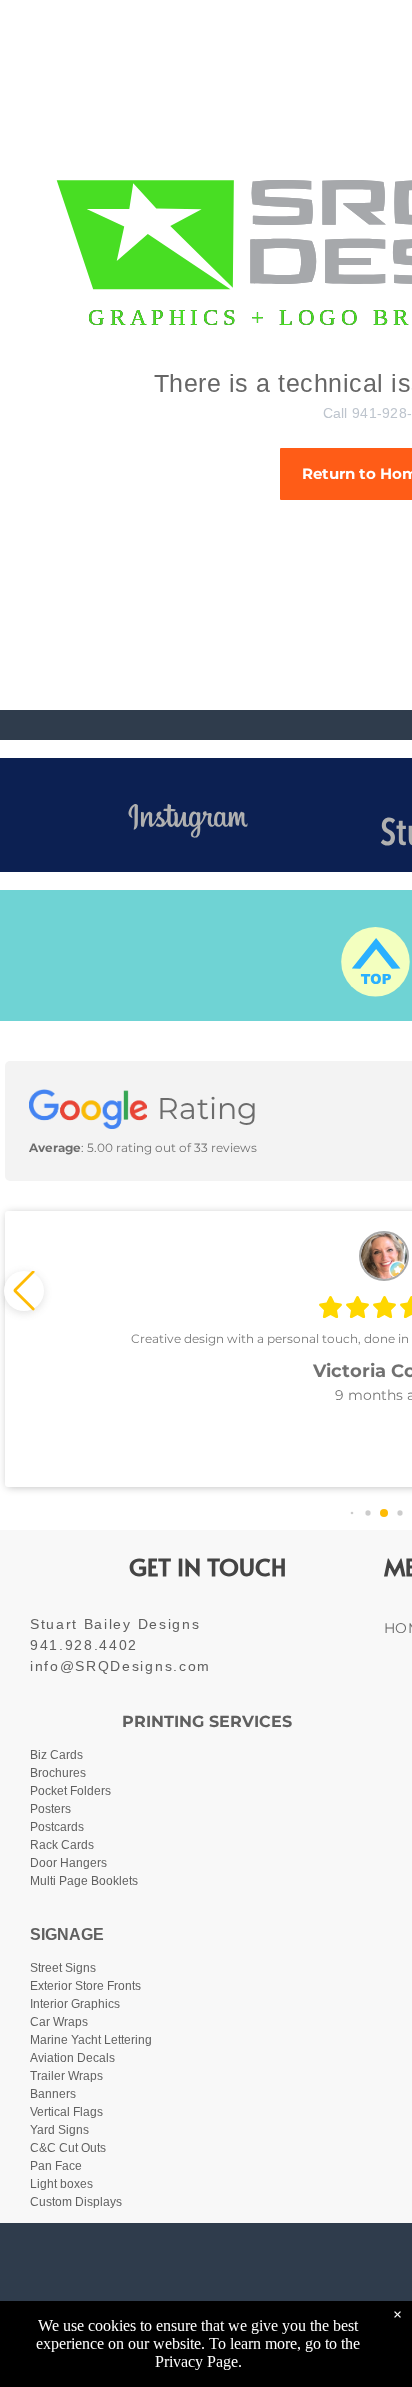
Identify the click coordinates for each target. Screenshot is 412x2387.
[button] (24, 1291)
